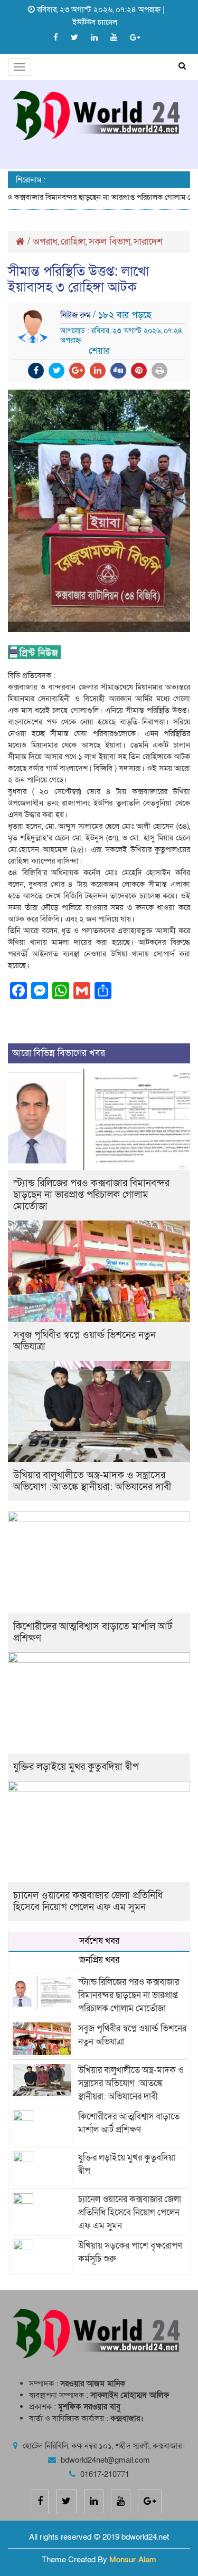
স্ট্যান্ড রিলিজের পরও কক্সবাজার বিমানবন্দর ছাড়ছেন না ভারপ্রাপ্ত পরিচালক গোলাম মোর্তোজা (91, 1195)
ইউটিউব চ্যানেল (95, 22)
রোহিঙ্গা (73, 242)
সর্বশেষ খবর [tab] (99, 1941)
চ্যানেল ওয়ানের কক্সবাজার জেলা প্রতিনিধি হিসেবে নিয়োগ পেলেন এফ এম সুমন (88, 1901)
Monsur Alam (133, 2560)
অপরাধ (45, 242)
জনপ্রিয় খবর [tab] (99, 1960)
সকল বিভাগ (110, 242)
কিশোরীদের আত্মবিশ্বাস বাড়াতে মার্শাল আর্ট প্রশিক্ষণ (93, 1633)
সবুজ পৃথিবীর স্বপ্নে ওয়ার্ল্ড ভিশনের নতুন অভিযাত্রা (84, 1341)
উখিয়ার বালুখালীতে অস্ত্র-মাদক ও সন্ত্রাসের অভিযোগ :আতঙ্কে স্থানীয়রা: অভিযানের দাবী (92, 1481)
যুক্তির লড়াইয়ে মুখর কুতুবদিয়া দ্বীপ (76, 1767)
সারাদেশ (148, 242)
